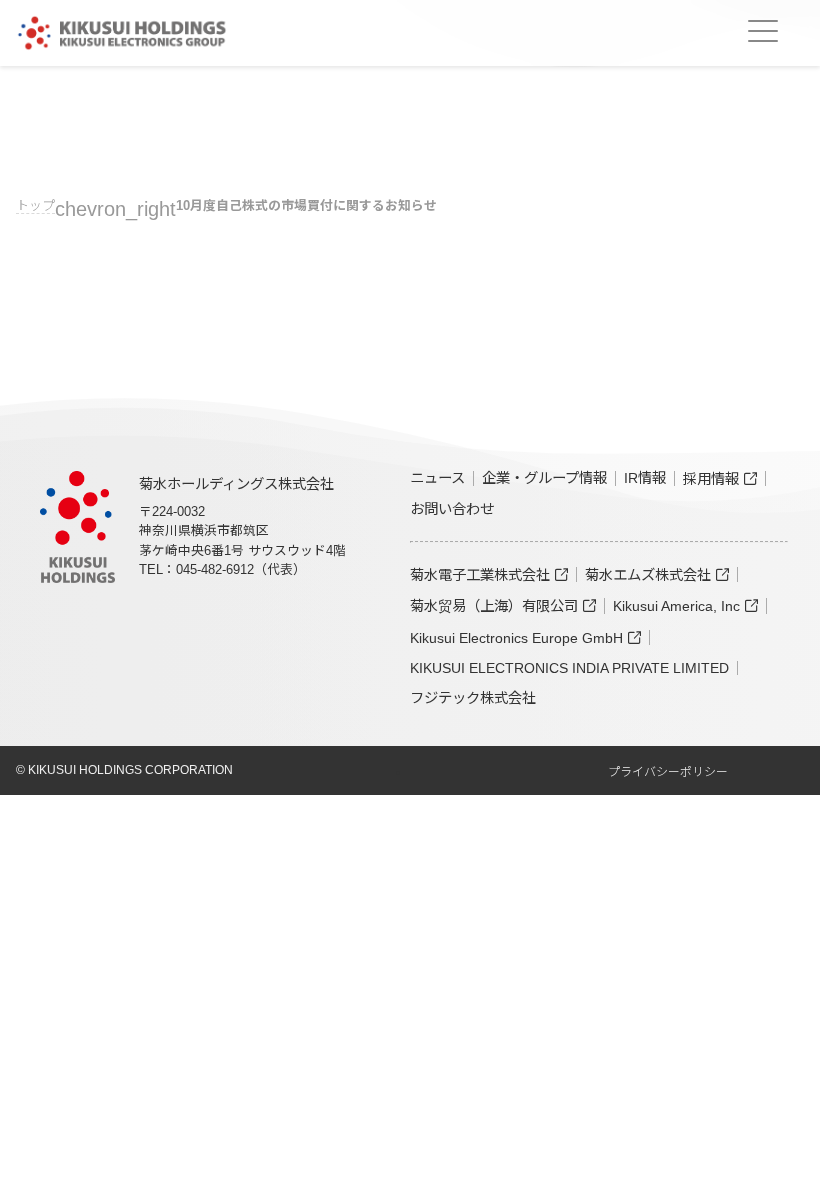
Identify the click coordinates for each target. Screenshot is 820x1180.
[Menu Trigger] (763, 31)
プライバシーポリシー (668, 772)
